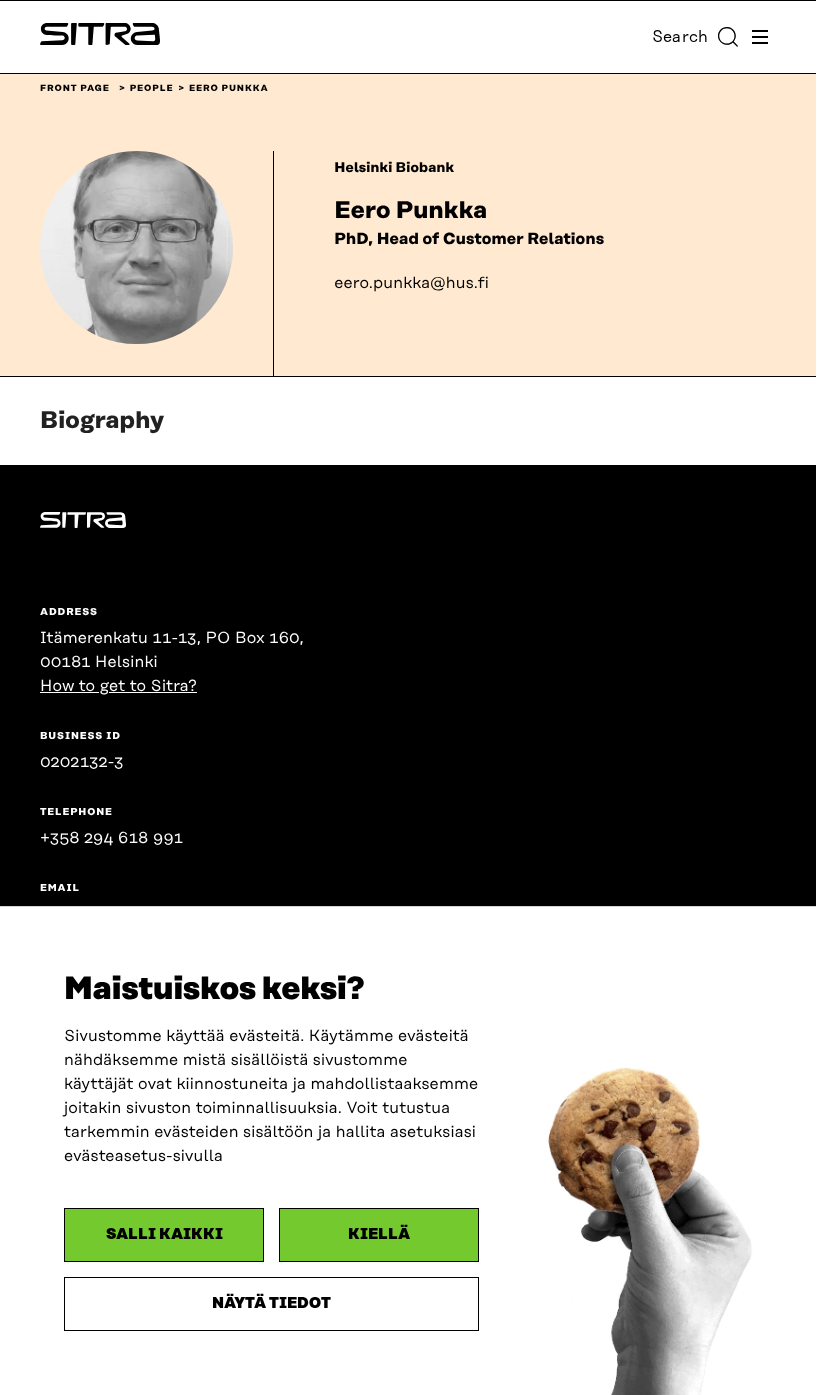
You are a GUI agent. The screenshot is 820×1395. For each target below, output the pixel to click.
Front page (75, 89)
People (152, 89)
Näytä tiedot (271, 1303)
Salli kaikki (164, 1234)
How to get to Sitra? (118, 686)
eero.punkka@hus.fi (411, 283)
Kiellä (379, 1234)
